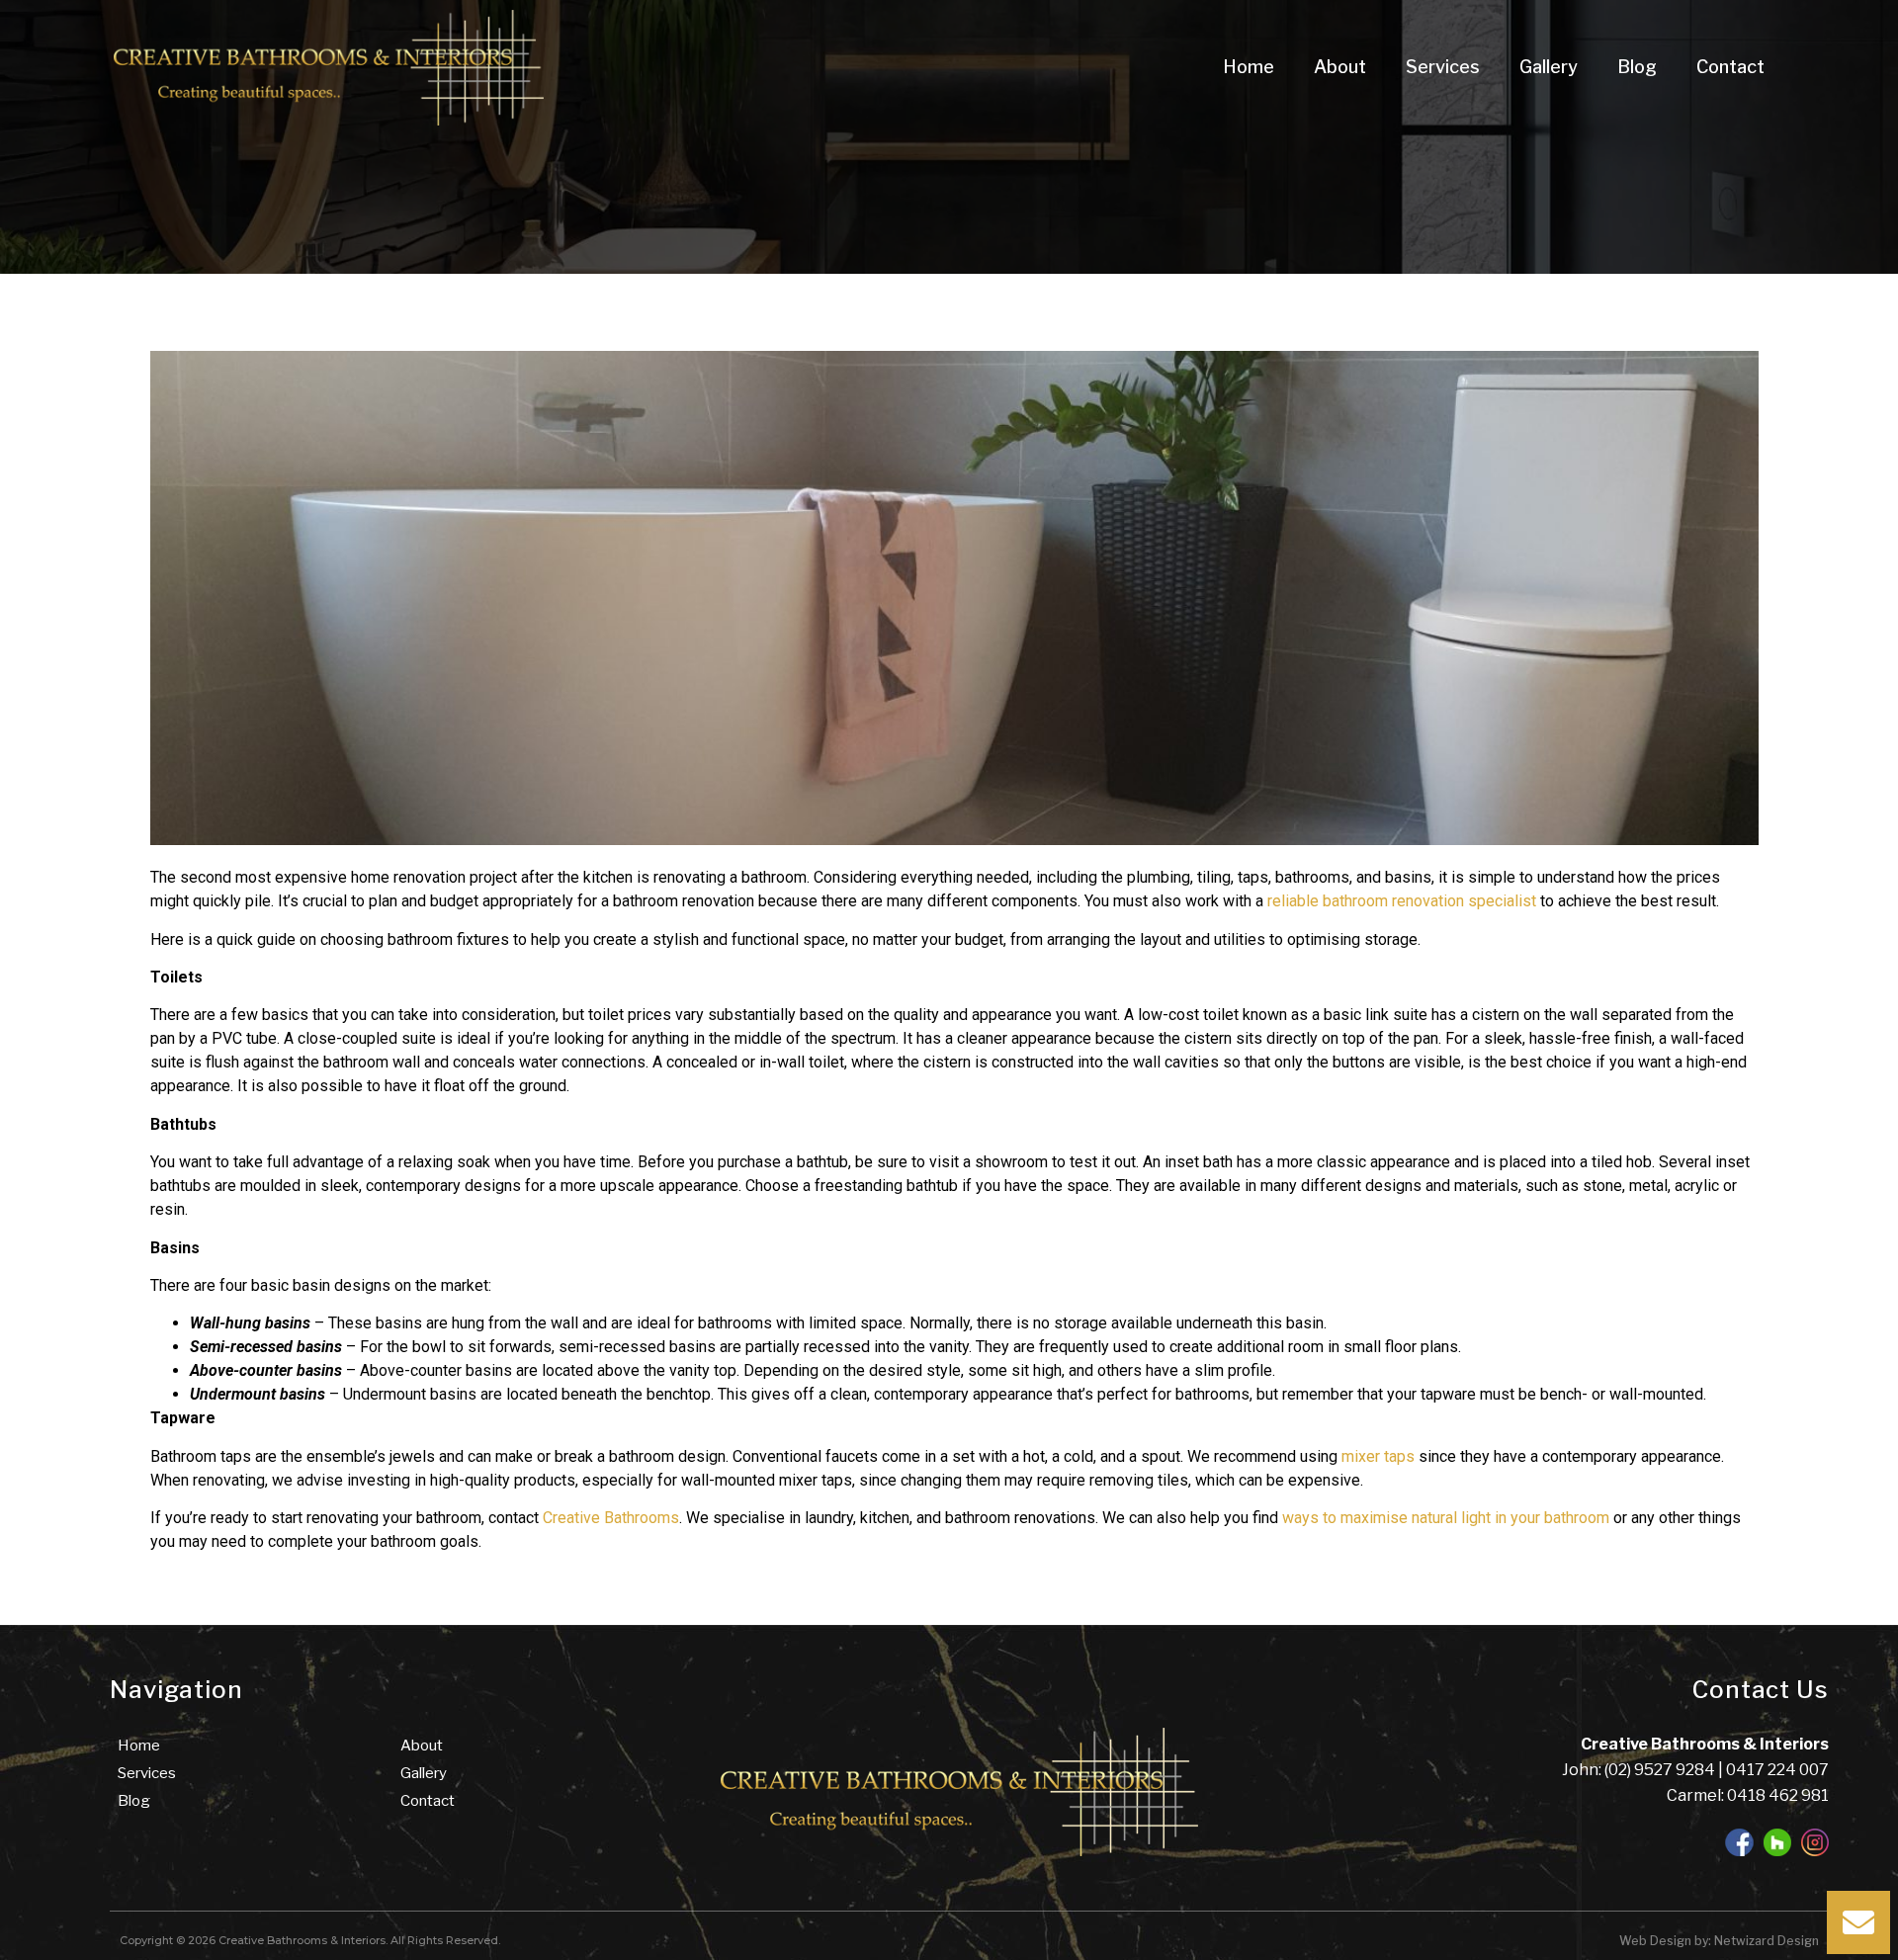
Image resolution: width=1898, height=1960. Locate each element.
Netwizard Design (1765, 1941)
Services (1443, 67)
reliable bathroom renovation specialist (1402, 901)
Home (1249, 67)
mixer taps (1378, 1456)
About (1340, 67)
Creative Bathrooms (611, 1518)
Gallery (1549, 67)
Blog (1637, 67)
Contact (1730, 67)
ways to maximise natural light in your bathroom (1446, 1518)
